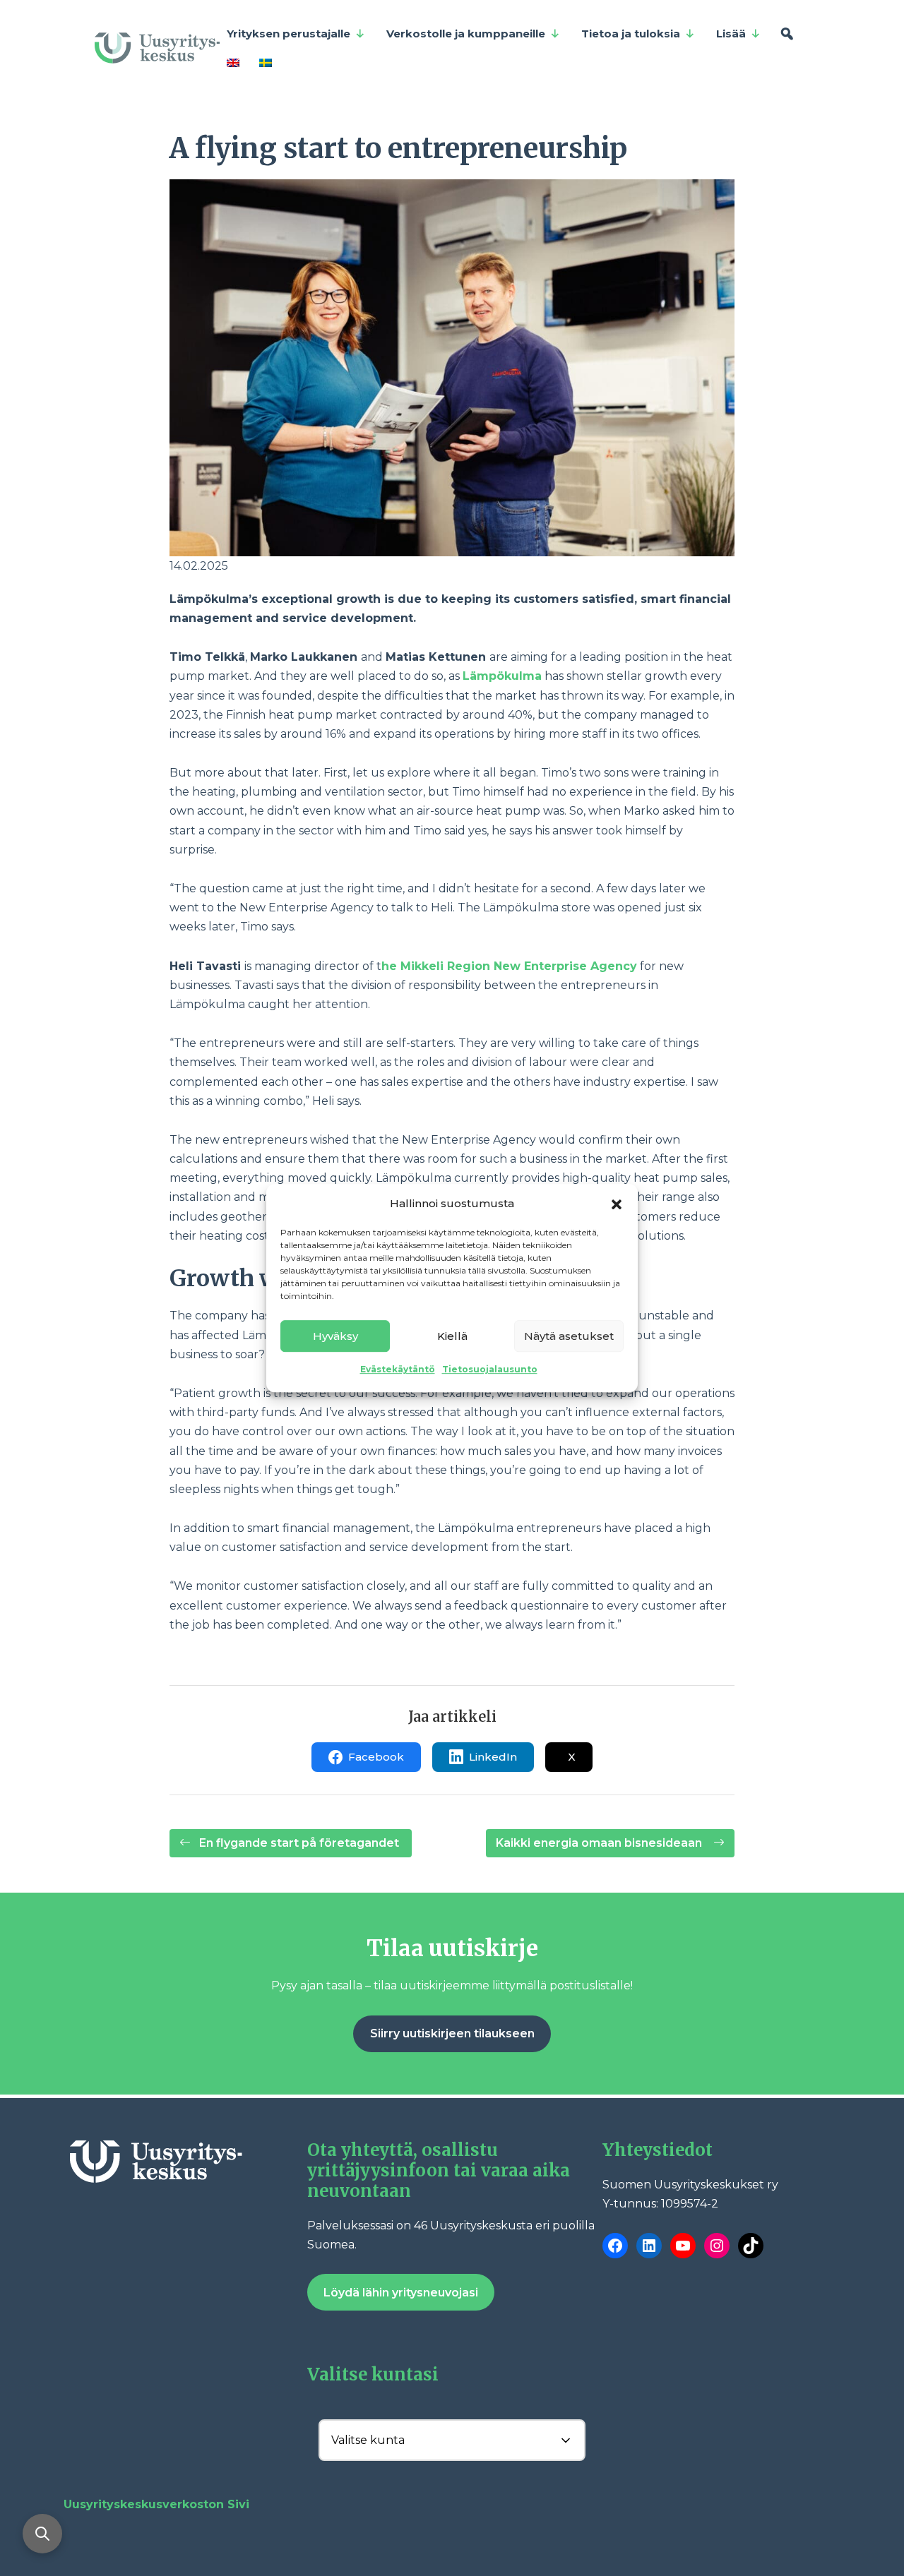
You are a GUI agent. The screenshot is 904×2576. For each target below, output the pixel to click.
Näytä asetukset (569, 1336)
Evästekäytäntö (398, 1369)
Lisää (731, 34)
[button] (617, 1203)
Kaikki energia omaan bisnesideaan (602, 1843)
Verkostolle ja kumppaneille (466, 34)
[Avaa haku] (42, 2534)
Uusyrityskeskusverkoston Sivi (156, 2504)
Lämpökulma (502, 676)
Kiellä (452, 1336)
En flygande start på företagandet (299, 1843)
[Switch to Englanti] (236, 62)
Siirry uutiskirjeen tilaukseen (452, 2033)
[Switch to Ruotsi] (268, 62)
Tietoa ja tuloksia (631, 34)
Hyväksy (335, 1336)
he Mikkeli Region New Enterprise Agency (509, 966)
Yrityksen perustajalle (289, 34)
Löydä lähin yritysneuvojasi (401, 2293)
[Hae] (787, 34)
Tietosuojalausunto (490, 1369)
